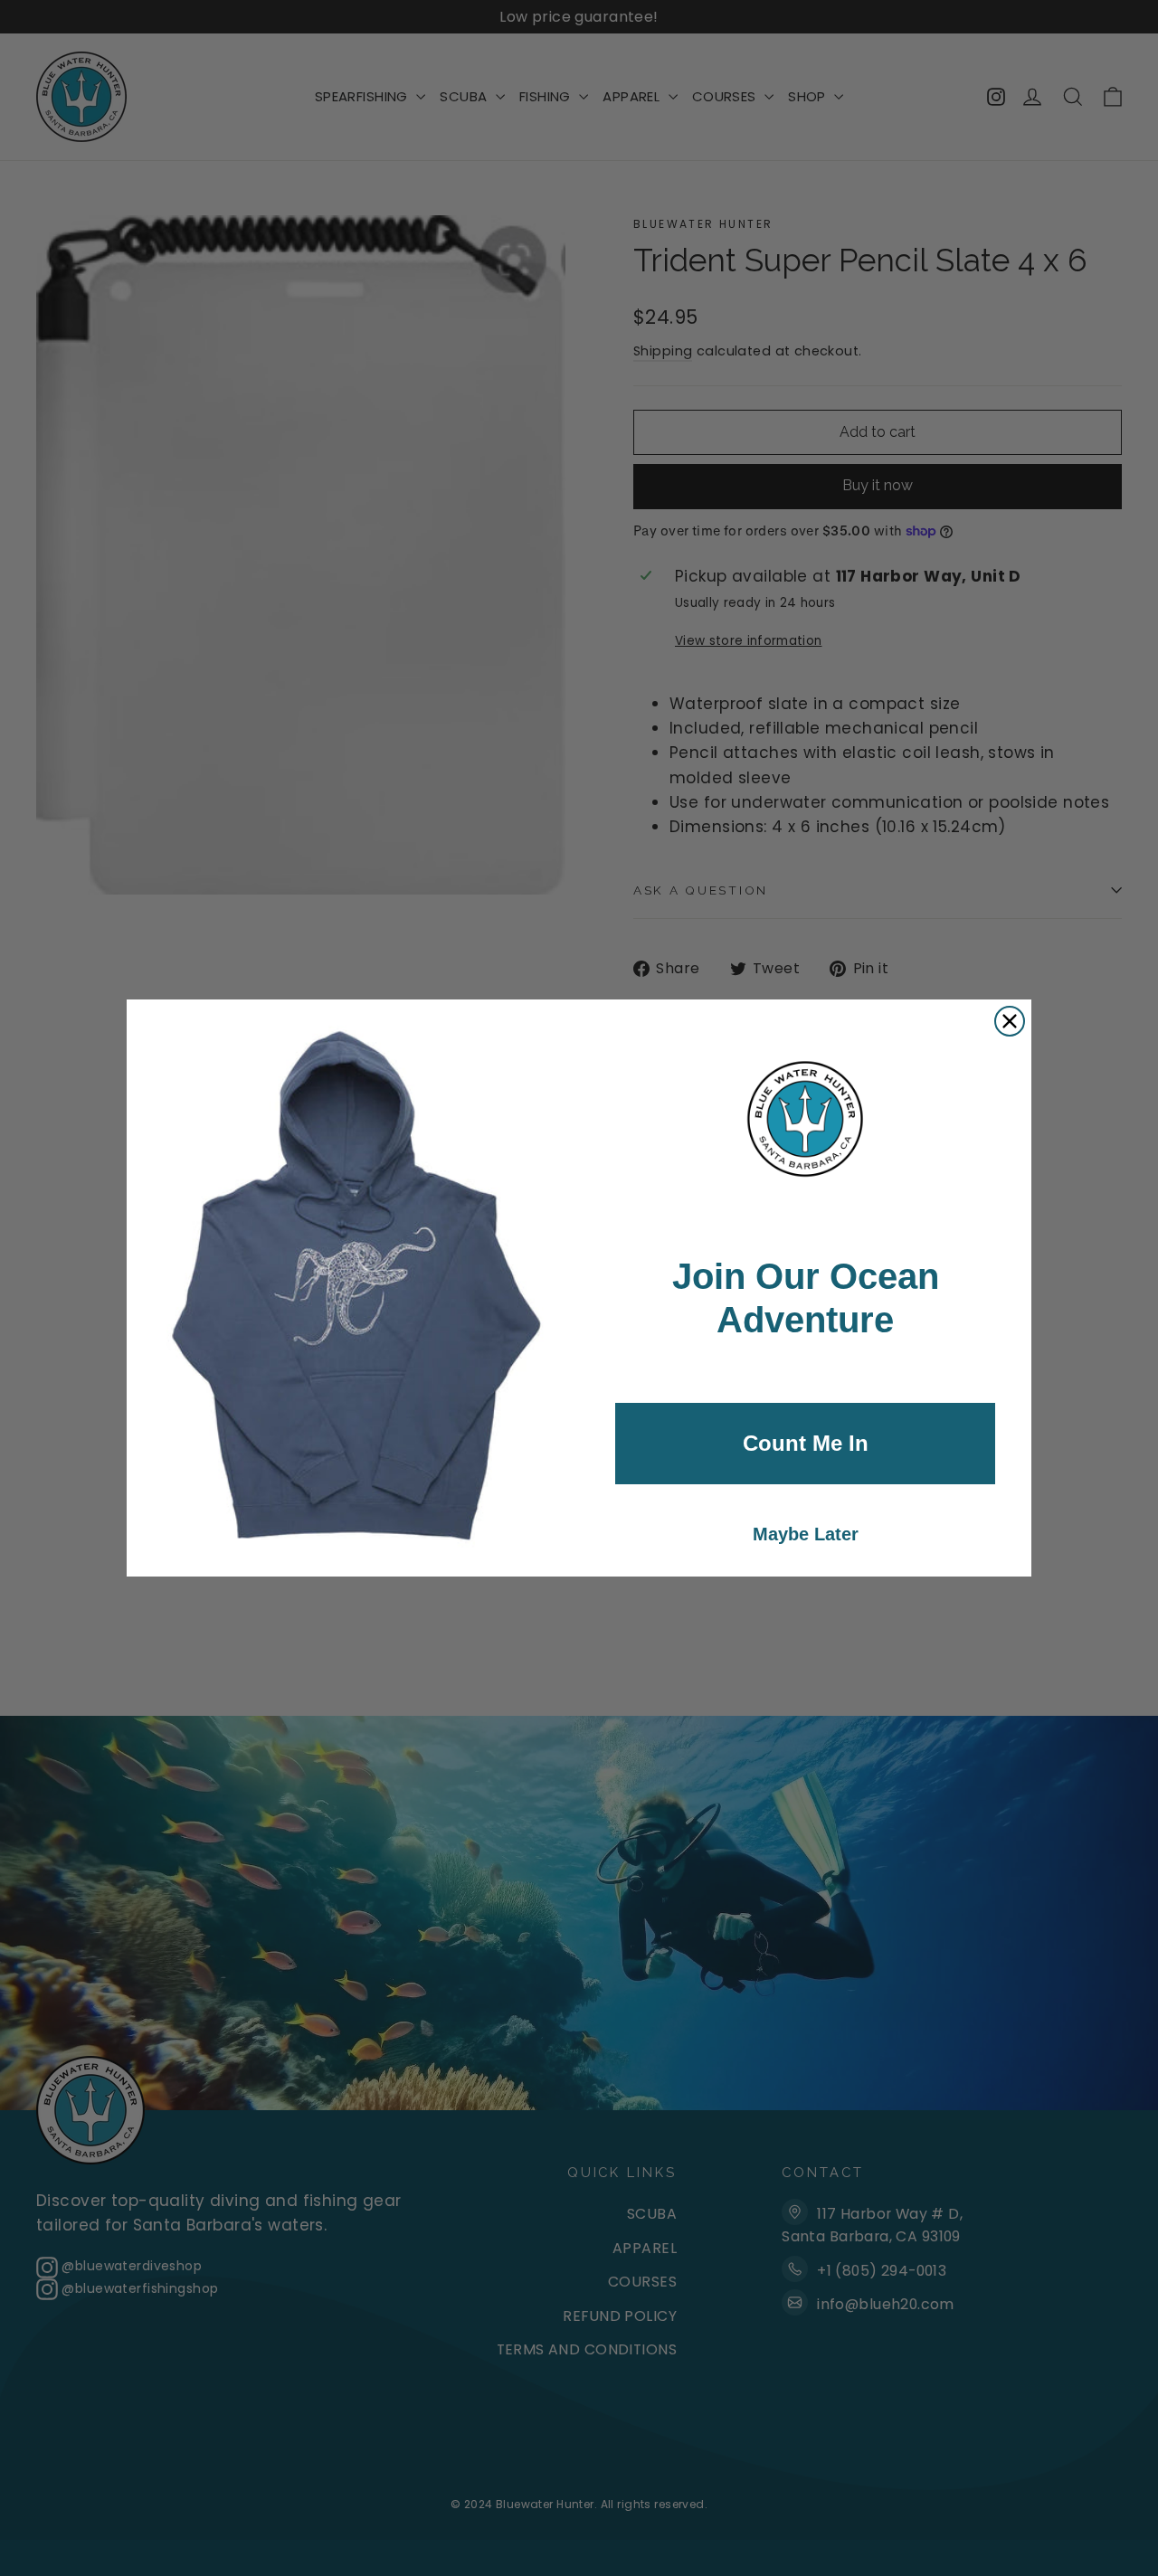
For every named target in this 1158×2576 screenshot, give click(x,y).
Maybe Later (806, 1534)
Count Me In (806, 1443)
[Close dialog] (1010, 1021)
